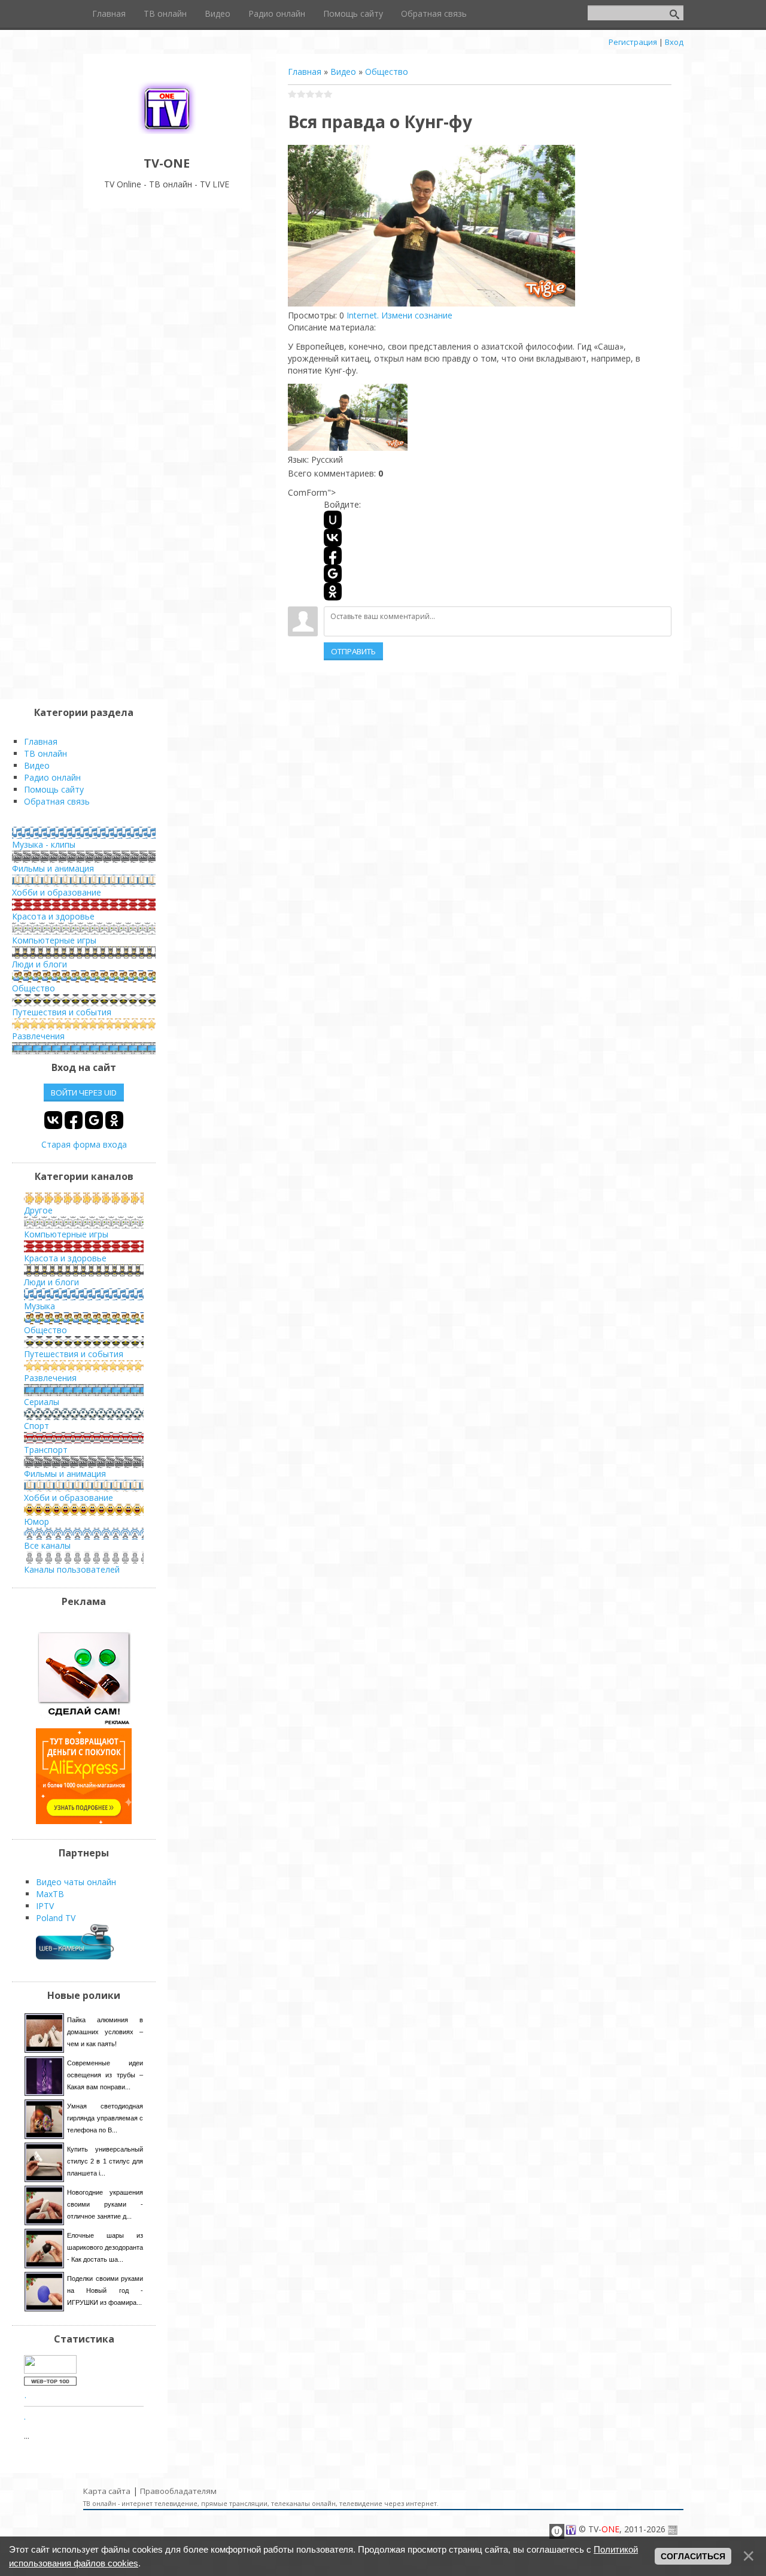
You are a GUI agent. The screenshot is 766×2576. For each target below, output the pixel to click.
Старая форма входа (84, 1144)
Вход (674, 42)
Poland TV (56, 1918)
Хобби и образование (57, 892)
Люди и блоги (39, 964)
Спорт (37, 1426)
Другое (38, 1210)
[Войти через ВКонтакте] (333, 538)
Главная (305, 72)
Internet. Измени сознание (399, 315)
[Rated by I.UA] (50, 2370)
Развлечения (38, 1036)
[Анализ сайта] (50, 2382)
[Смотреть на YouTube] (84, 1722)
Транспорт (46, 1450)
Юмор (37, 1521)
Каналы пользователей (72, 1569)
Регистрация (633, 42)
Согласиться (693, 2556)
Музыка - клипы (44, 844)
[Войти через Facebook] (333, 556)
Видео (343, 72)
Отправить (353, 651)
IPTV (45, 1906)
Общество (387, 72)
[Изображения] (348, 418)
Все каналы (47, 1545)
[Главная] (167, 136)
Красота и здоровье (53, 916)
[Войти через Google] (333, 574)
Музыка (39, 1306)
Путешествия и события (62, 1012)
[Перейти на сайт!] (84, 1821)
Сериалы (42, 1402)
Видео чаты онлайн (76, 1882)
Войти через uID (84, 1093)
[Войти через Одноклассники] (333, 591)
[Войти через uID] (333, 520)
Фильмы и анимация (53, 868)
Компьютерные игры (54, 940)
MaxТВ (50, 1894)
